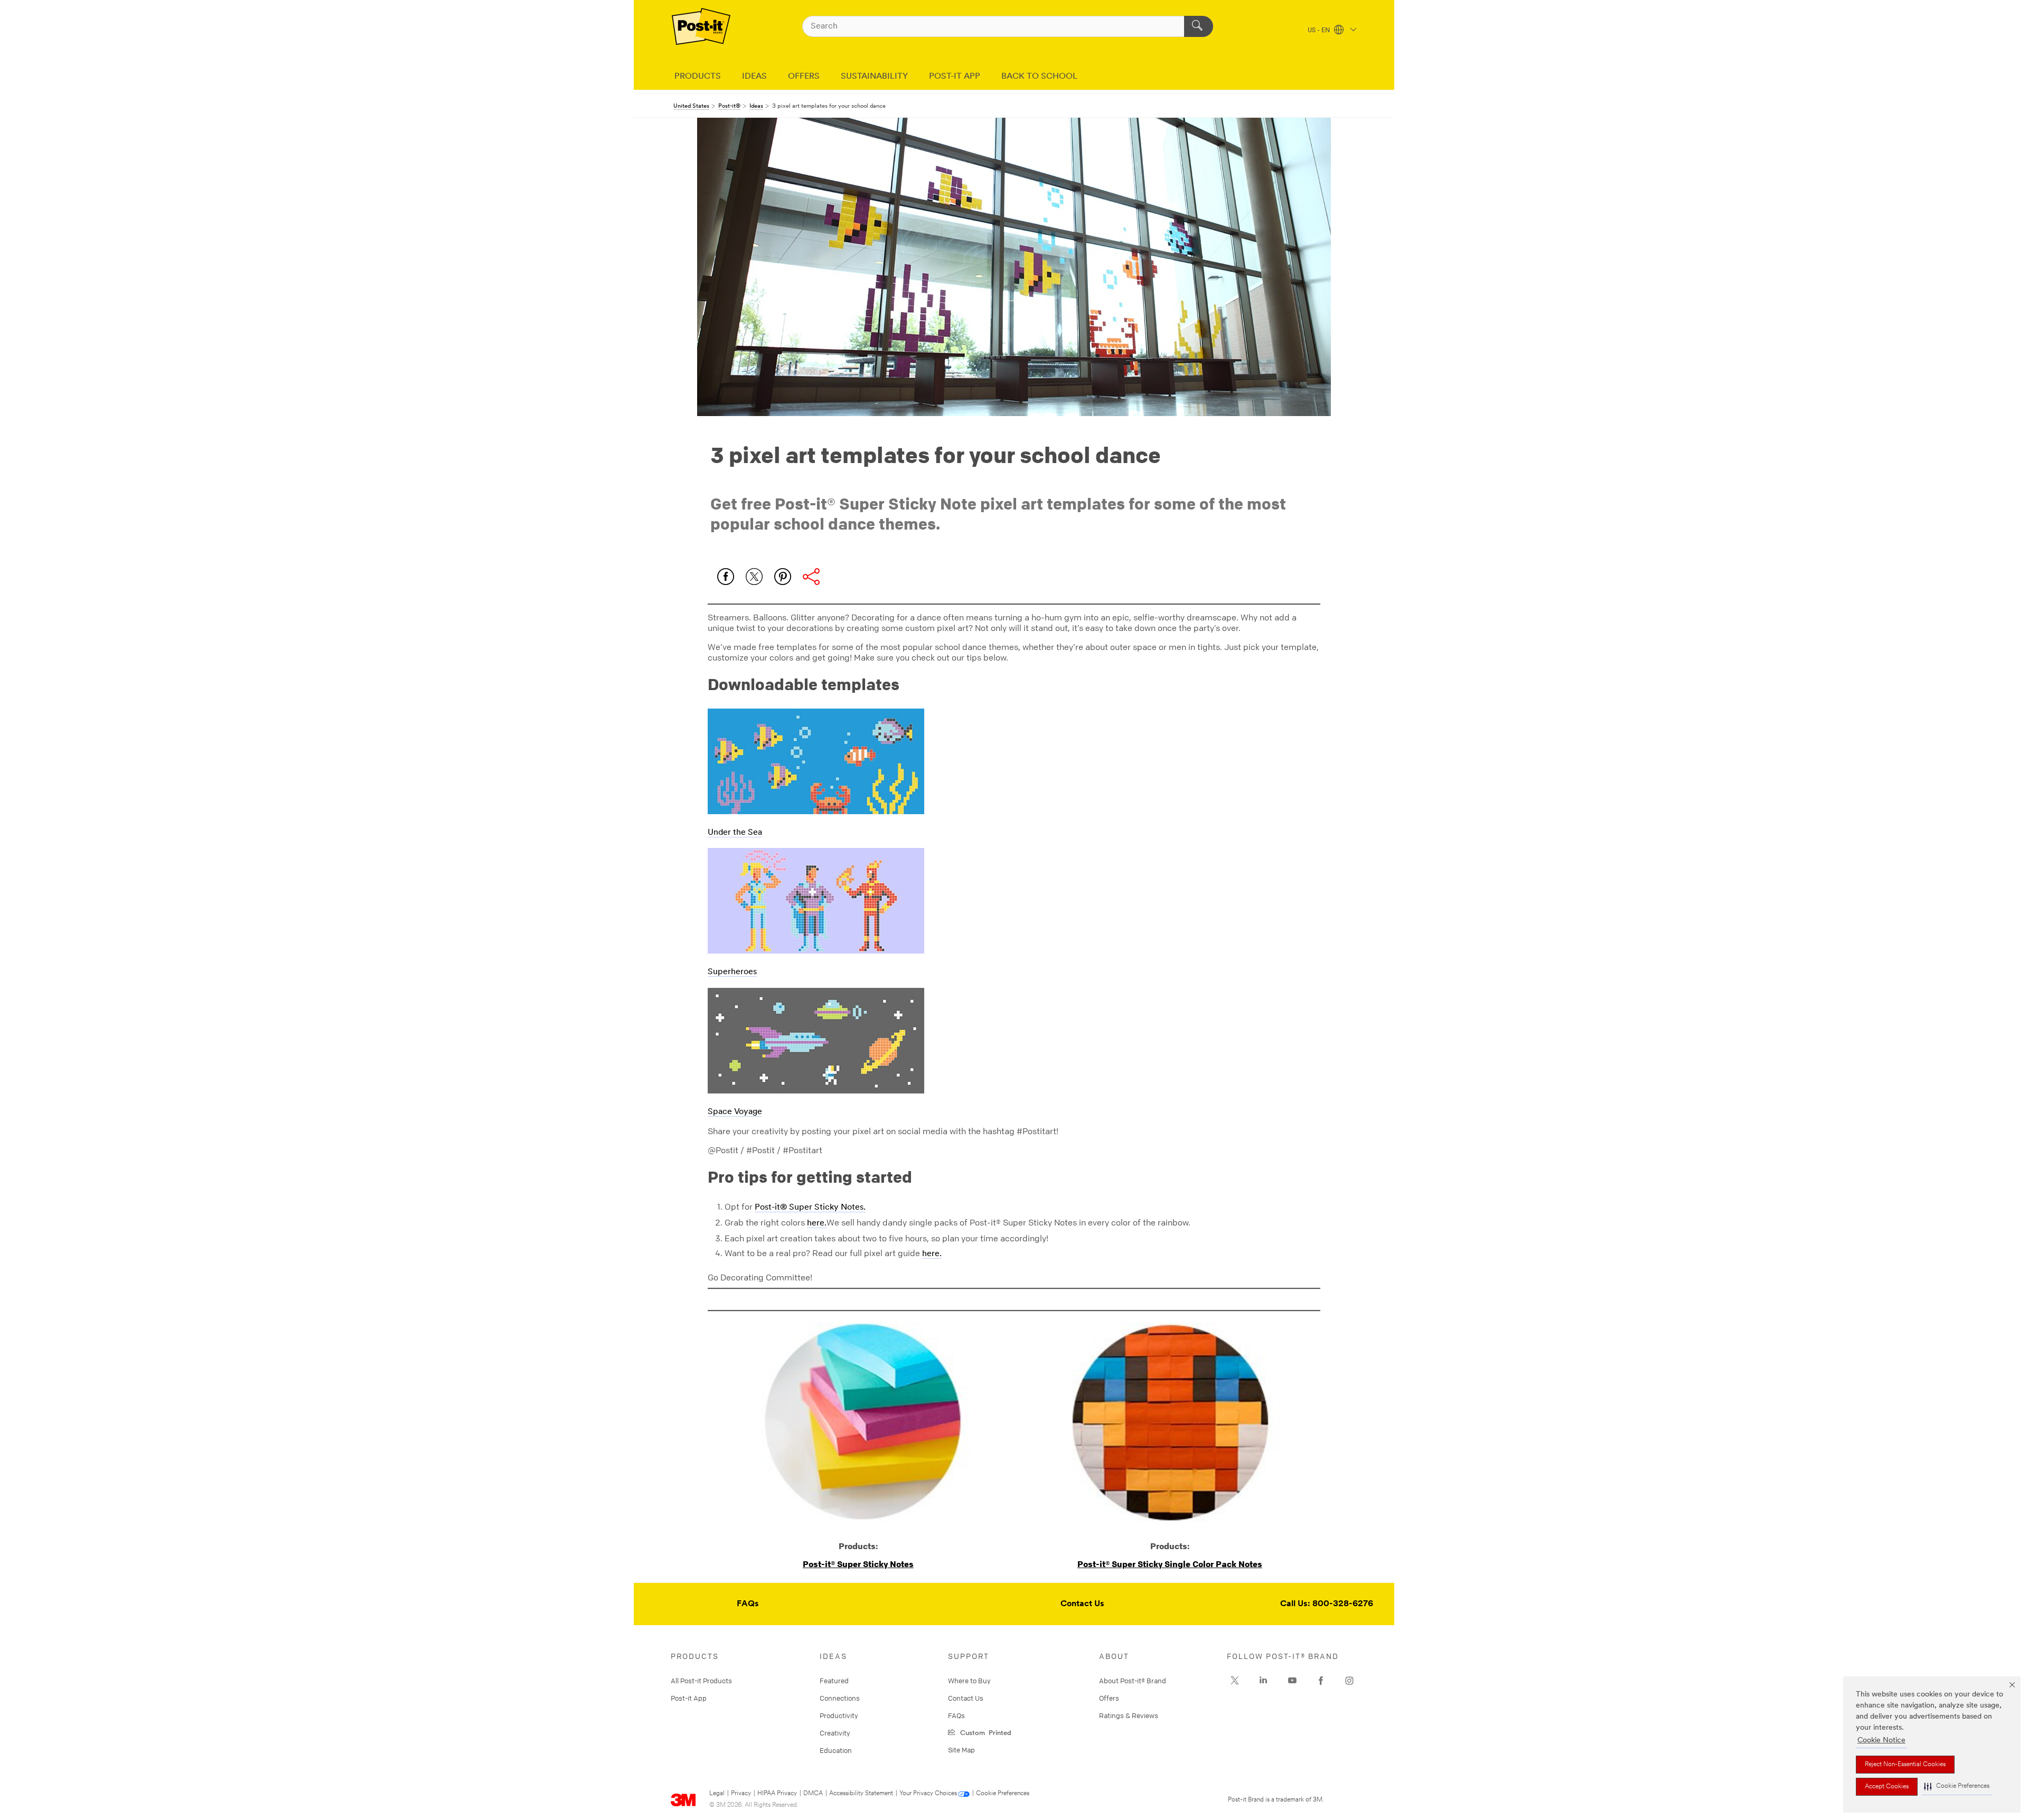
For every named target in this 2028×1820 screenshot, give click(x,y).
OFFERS (804, 77)
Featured (834, 1681)
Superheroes (732, 972)
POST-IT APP (955, 77)
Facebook (726, 577)
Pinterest (783, 577)
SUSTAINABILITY (874, 77)
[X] (1235, 1681)
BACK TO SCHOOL (1039, 77)
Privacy (741, 1794)
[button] (1957, 1786)
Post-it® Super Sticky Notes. (810, 1208)
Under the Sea (735, 833)
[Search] (1199, 26)
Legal (717, 1794)
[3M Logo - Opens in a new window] (701, 26)
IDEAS (754, 77)
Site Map (961, 1750)
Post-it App (689, 1698)
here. (817, 1223)
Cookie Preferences (1003, 1794)
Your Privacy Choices (928, 1794)
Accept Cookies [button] (1887, 1787)
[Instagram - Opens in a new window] (1349, 1681)
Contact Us (1082, 1604)
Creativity (835, 1733)
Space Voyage (735, 1112)
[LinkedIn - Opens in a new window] (1263, 1681)
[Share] (811, 577)
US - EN (1320, 31)
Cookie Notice (1881, 1741)
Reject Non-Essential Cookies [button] (1905, 1765)
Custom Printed (984, 1732)
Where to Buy (969, 1681)
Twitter (754, 577)
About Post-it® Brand (1133, 1681)
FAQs (748, 1604)
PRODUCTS (698, 77)
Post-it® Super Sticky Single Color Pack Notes (1170, 1564)
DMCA (813, 1794)
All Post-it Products (701, 1681)
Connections (840, 1698)
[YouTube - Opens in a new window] (1292, 1681)
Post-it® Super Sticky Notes (858, 1564)
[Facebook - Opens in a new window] (1321, 1681)
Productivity (839, 1715)
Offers (1109, 1698)
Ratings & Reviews (1129, 1715)
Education (836, 1750)
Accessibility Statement (861, 1794)
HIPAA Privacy (777, 1794)
